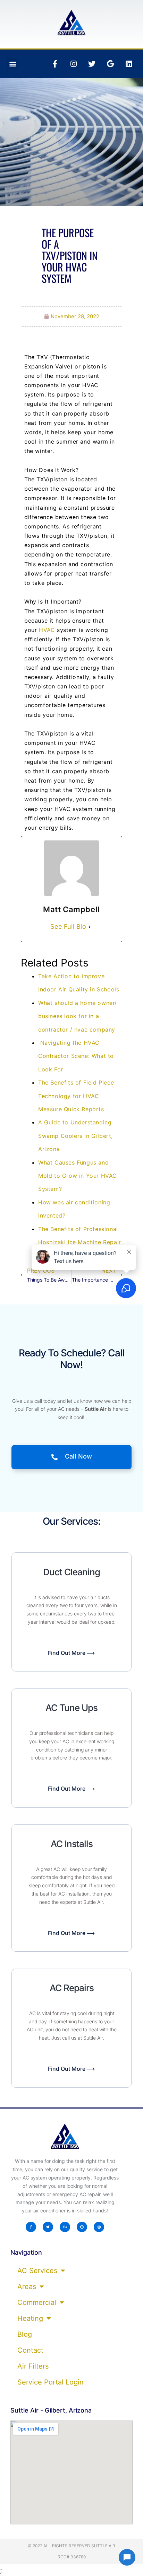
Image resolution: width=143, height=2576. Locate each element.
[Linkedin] (129, 64)
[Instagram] (74, 64)
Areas (27, 2287)
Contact (30, 2350)
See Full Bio (68, 926)
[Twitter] (92, 64)
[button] (13, 64)
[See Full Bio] (90, 927)
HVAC (48, 630)
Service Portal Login (51, 2382)
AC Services (37, 2271)
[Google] (110, 64)
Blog (25, 2334)
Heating (30, 2318)
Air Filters (33, 2366)
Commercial (37, 2302)
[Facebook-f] (55, 64)
